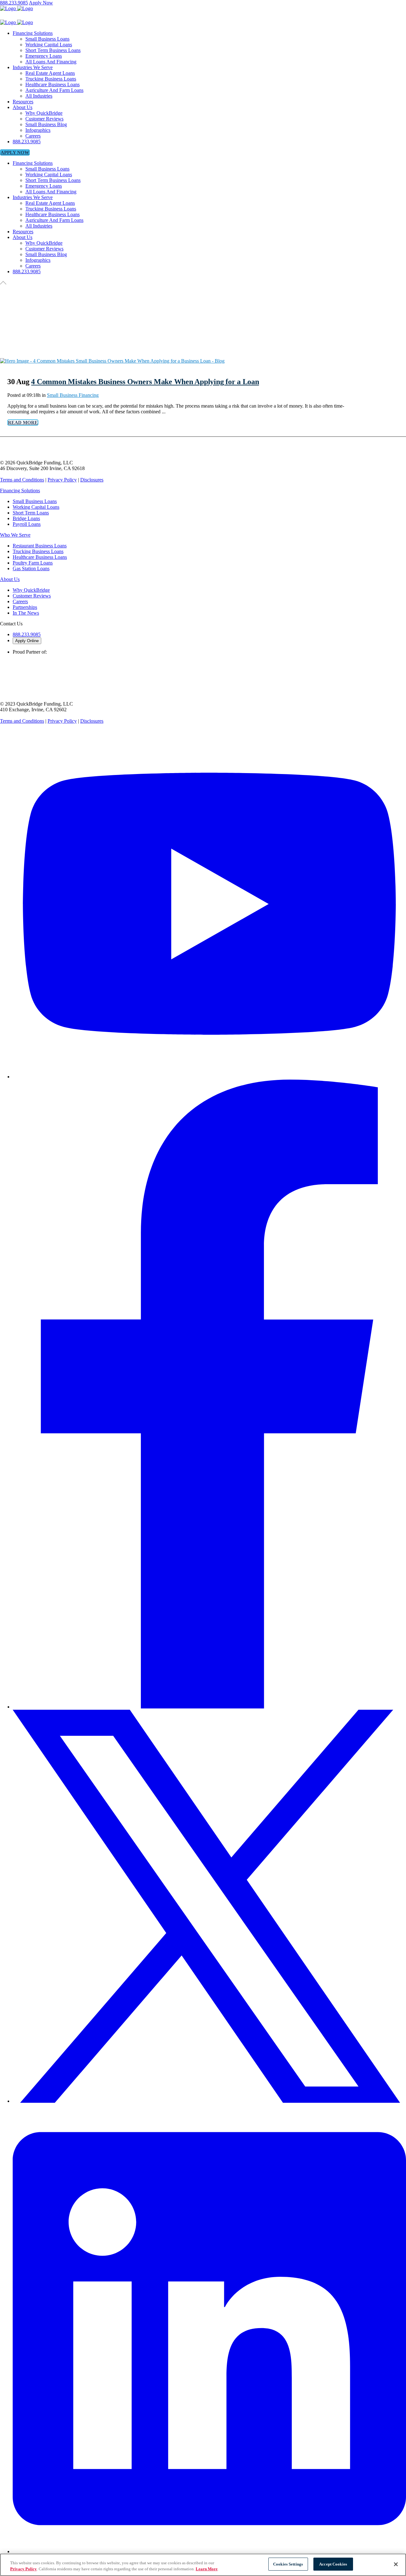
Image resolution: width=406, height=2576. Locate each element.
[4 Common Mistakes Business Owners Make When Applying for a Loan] (112, 361)
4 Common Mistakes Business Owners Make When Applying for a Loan (145, 382)
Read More (23, 423)
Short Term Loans (31, 513)
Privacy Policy (62, 480)
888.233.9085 (14, 3)
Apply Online (27, 641)
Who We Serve (15, 535)
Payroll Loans (27, 524)
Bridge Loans (26, 518)
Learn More (207, 2569)
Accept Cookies (333, 2564)
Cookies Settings (288, 2564)
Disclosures (92, 480)
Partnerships (25, 607)
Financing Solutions (20, 491)
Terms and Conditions (22, 480)
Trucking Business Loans (38, 551)
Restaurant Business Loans (40, 546)
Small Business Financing (73, 395)
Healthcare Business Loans (40, 557)
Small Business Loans (35, 501)
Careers (20, 601)
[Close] (396, 2564)
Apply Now (41, 3)
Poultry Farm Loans (33, 563)
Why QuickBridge (31, 590)
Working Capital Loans (36, 507)
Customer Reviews (32, 596)
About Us (10, 579)
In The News (26, 613)
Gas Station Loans (31, 568)
